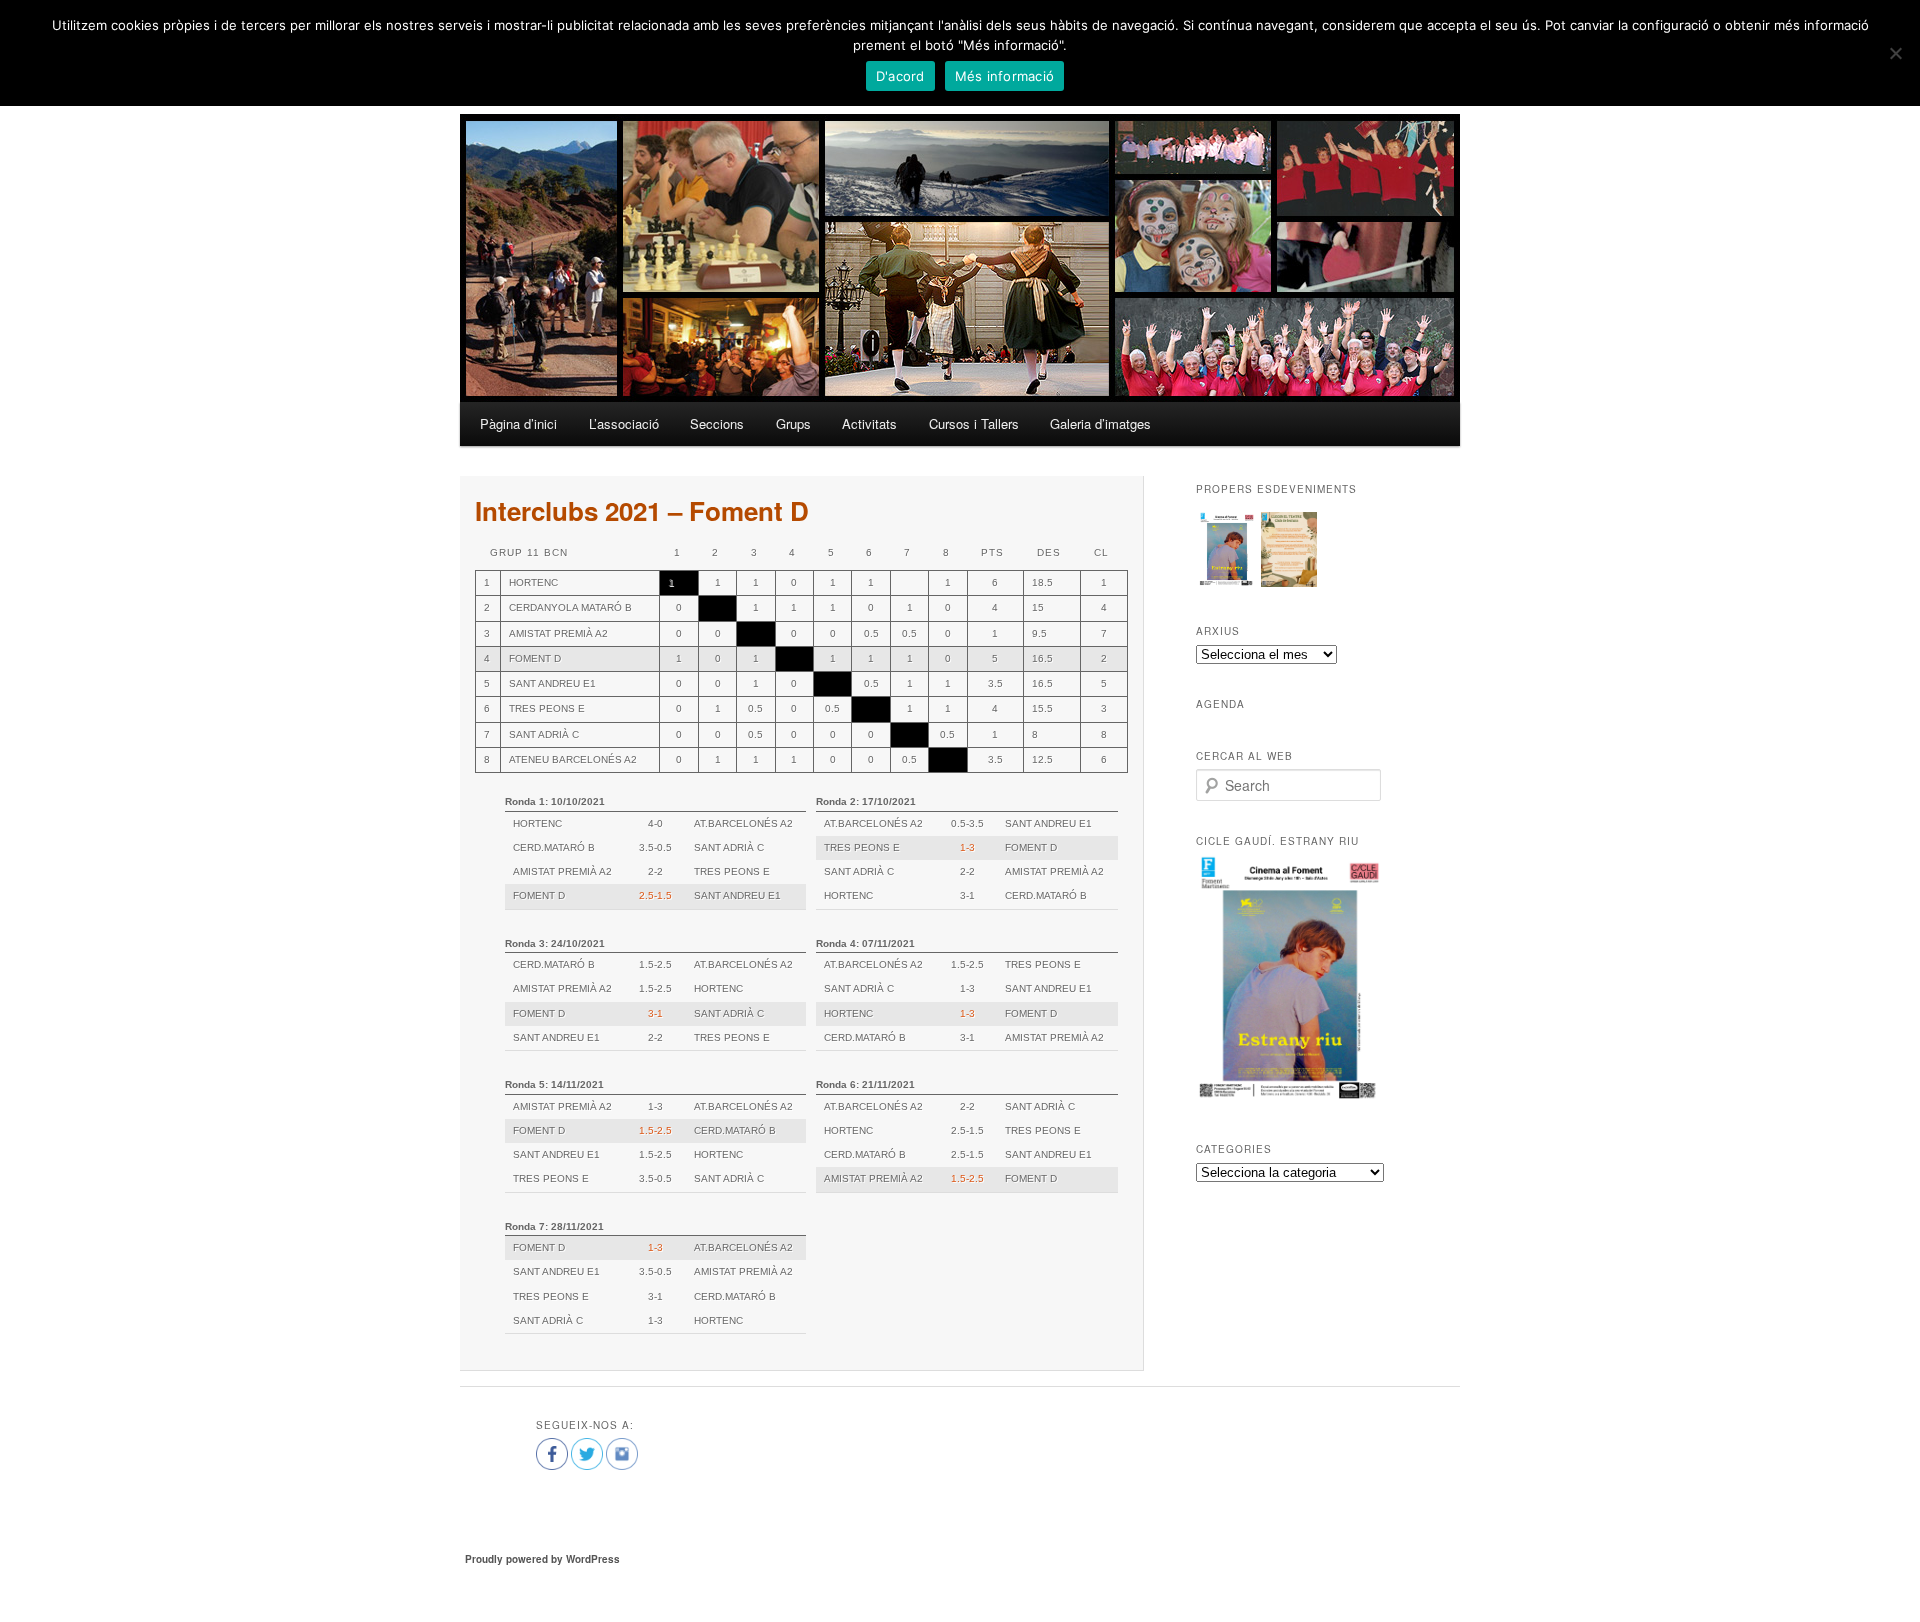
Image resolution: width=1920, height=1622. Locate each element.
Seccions (717, 423)
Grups (793, 423)
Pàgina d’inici (518, 423)
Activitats (869, 423)
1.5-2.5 (655, 1130)
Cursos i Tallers (974, 423)
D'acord (900, 76)
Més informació (1005, 76)
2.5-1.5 (655, 895)
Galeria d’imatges (1100, 423)
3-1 (655, 1013)
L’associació (624, 423)
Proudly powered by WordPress (542, 1559)
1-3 (967, 847)
